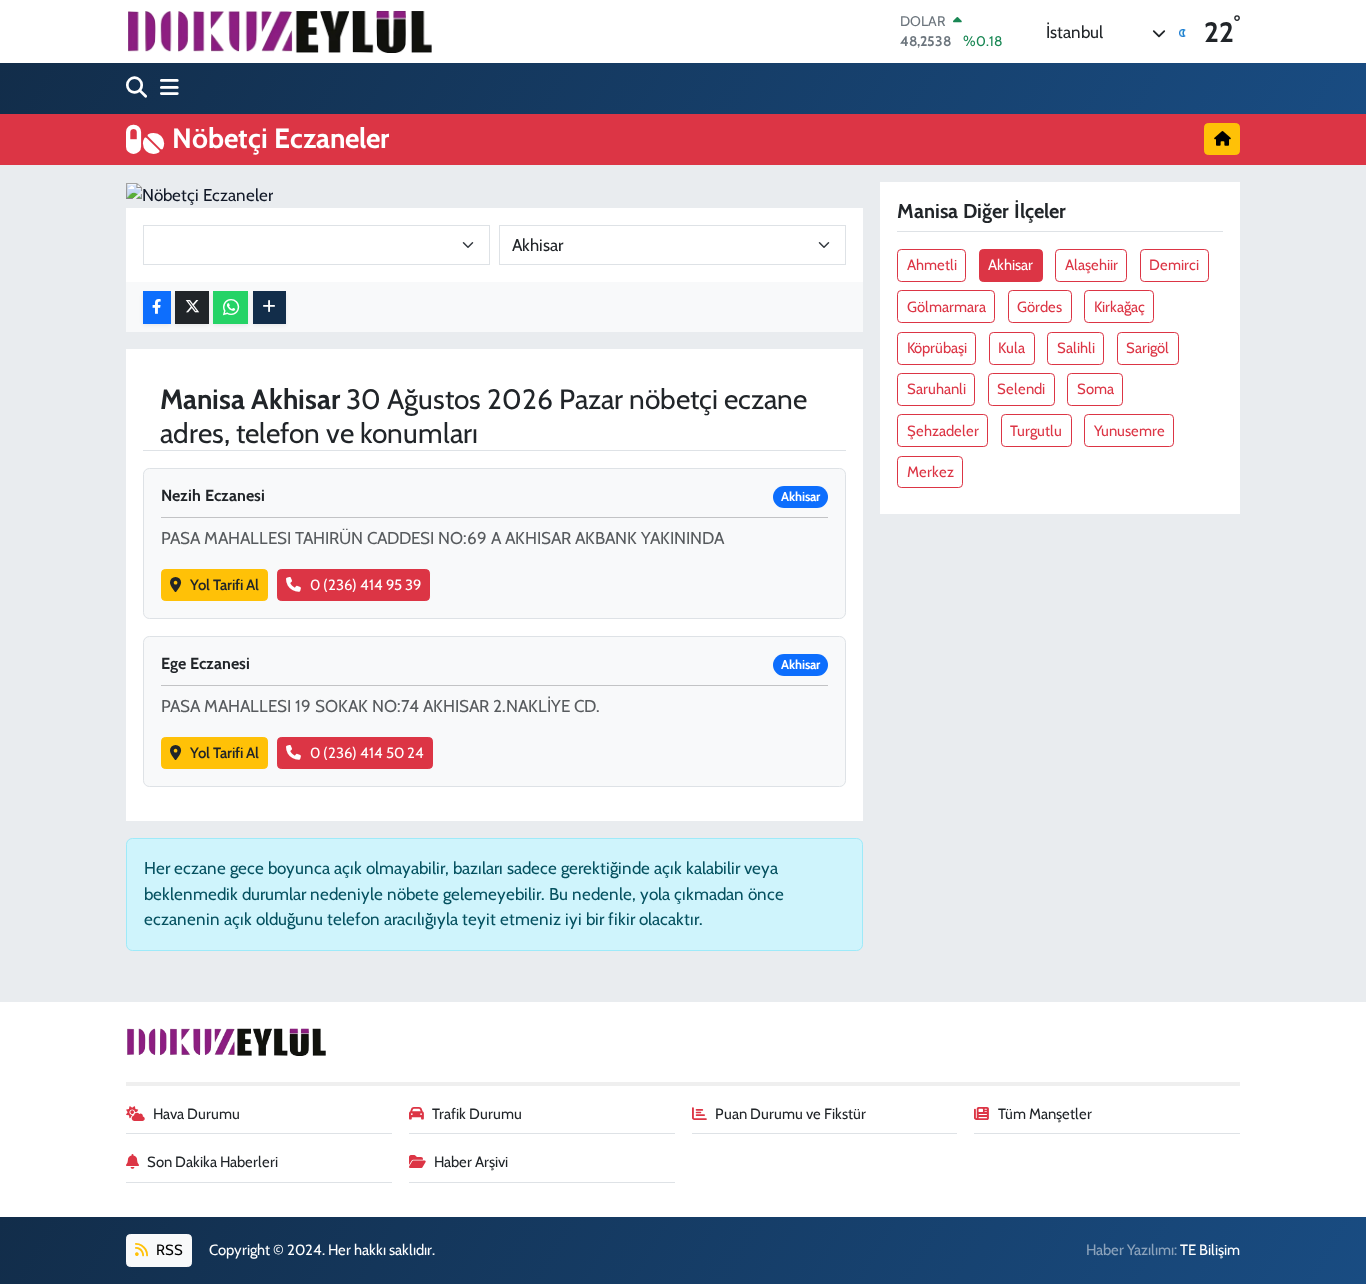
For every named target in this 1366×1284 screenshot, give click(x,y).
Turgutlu (1036, 431)
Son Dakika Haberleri (212, 1162)
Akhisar (1010, 265)
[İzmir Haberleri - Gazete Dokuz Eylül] (279, 31)
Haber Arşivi (471, 1162)
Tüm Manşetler (1045, 1114)
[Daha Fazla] (269, 307)
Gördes (1039, 307)
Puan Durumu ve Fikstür (790, 1114)
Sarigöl (1147, 348)
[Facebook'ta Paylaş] (157, 307)
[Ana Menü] (165, 88)
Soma (1095, 389)
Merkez (930, 472)
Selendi (1021, 389)
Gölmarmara (946, 307)
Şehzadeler (943, 431)
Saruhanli (936, 389)
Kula (1011, 348)
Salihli (1076, 348)
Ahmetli (932, 265)
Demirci (1174, 265)
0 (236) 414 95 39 (365, 585)
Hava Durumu (196, 1114)
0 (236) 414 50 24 (367, 753)
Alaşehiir (1091, 265)
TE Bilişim (1210, 1250)
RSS (168, 1250)
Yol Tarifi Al (224, 585)
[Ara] (138, 88)
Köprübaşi (937, 348)
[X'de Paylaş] (192, 307)
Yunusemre (1129, 431)
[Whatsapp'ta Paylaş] (230, 307)
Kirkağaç (1119, 307)
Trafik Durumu (477, 1114)
